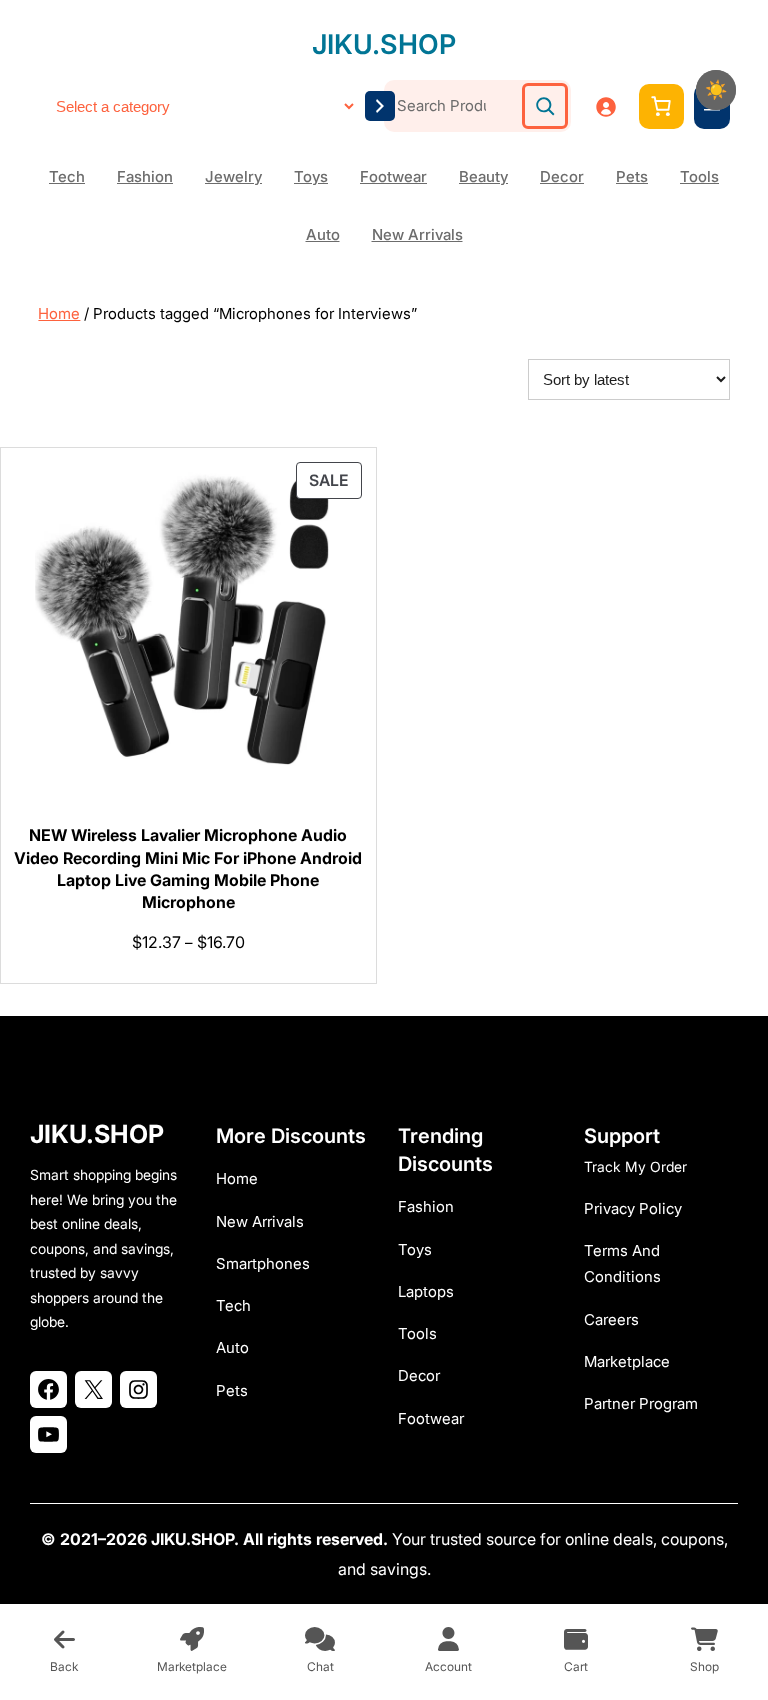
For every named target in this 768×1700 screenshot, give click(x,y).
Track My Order (635, 1166)
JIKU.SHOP (384, 44)
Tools (699, 176)
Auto (323, 234)
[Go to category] (380, 106)
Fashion (145, 176)
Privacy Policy (633, 1208)
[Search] (545, 106)
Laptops (426, 1291)
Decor (562, 176)
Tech (67, 176)
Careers (611, 1319)
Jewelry (233, 176)
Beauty (483, 176)
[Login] (605, 106)
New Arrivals (417, 234)
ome (242, 1178)
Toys (311, 176)
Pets (632, 176)
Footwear (393, 176)
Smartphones (263, 1263)
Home (59, 313)
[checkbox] (716, 90)
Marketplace (627, 1361)
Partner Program (641, 1403)
